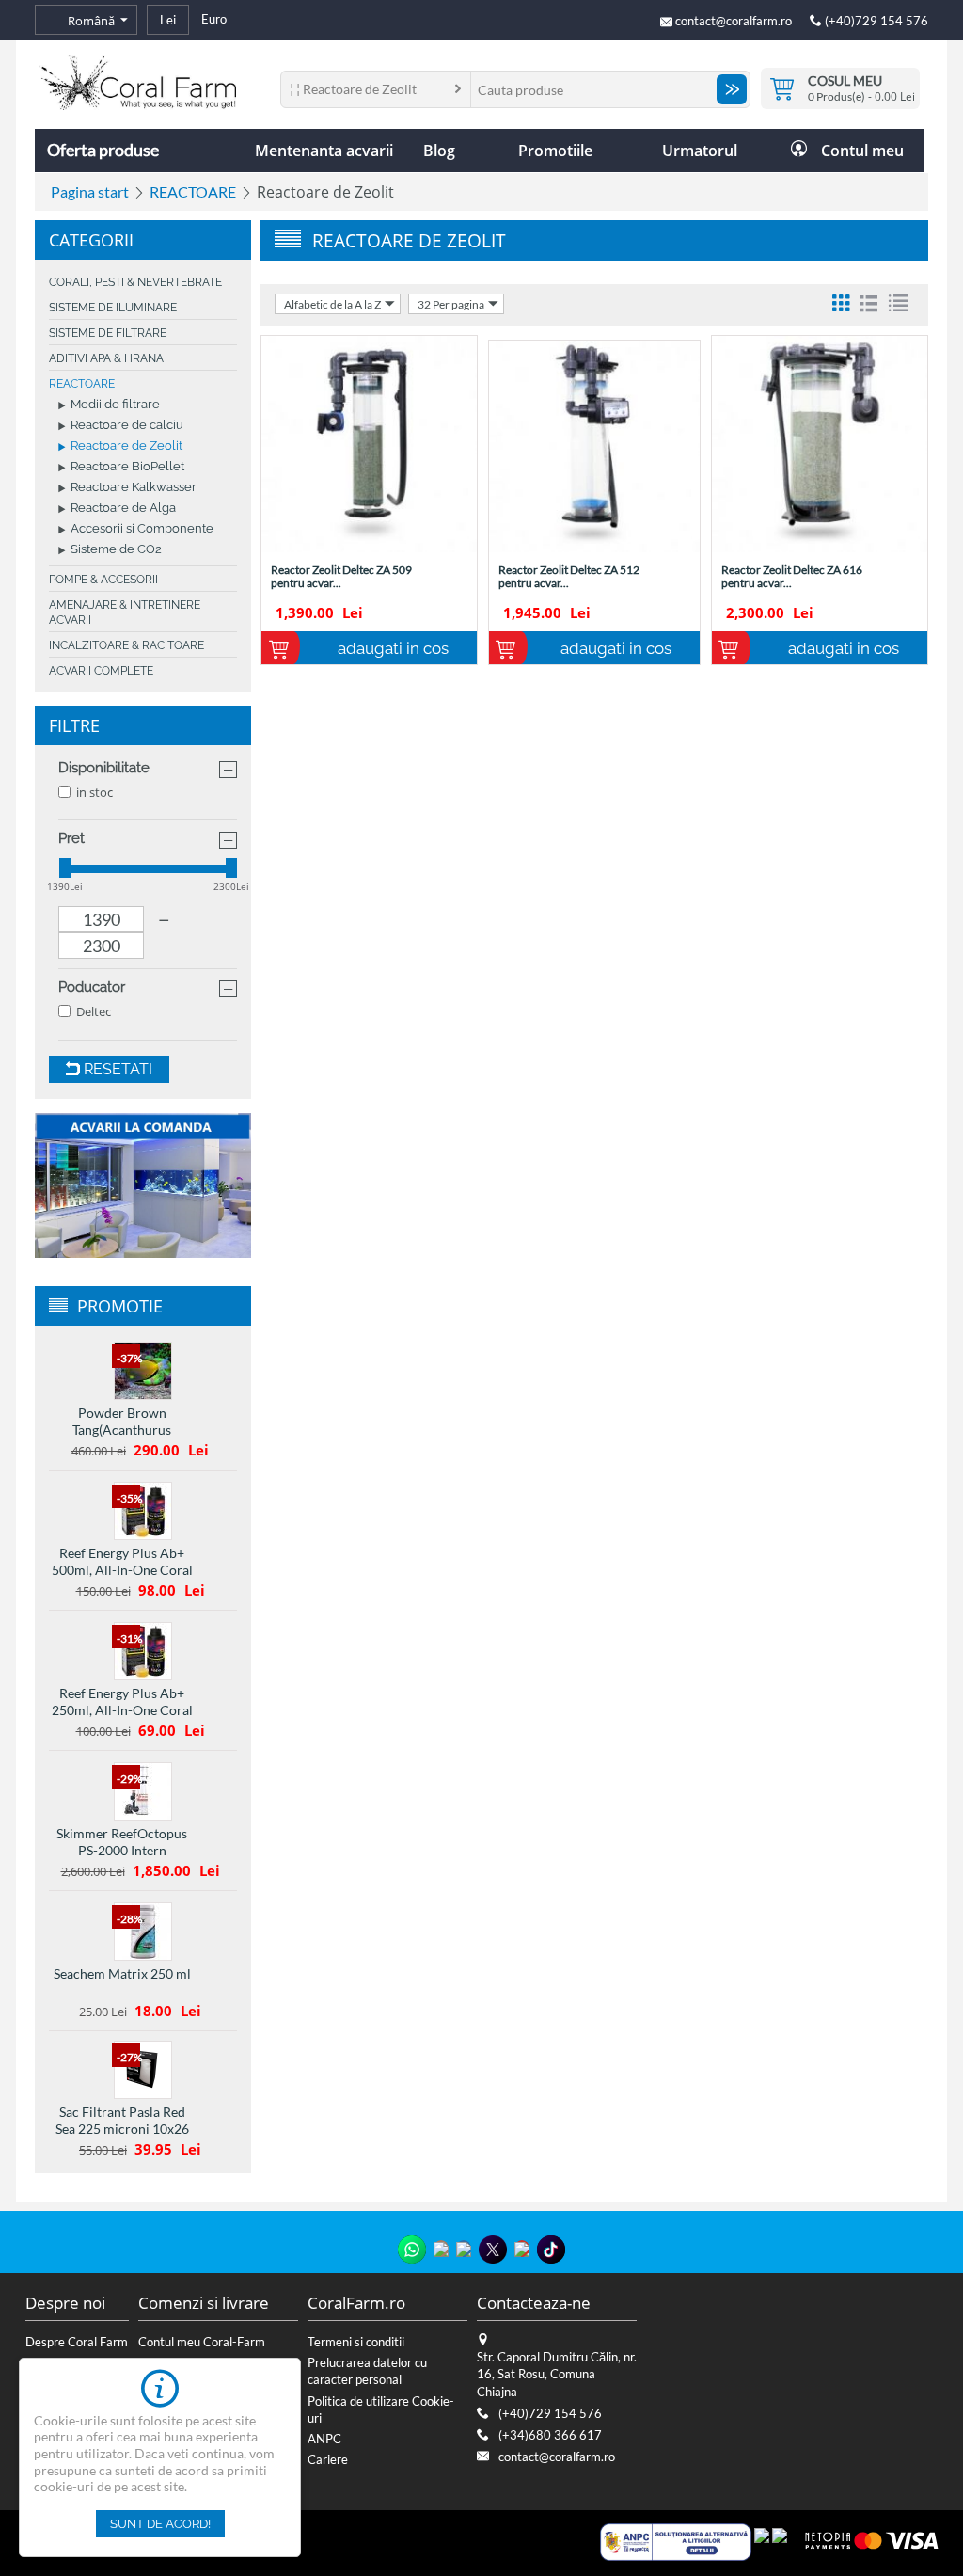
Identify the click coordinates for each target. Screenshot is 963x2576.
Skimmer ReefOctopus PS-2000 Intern (122, 1842)
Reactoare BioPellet (127, 467)
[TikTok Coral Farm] (551, 2250)
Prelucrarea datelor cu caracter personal (367, 2371)
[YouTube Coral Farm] (522, 2249)
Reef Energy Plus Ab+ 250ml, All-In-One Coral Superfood (122, 1710)
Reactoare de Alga (123, 509)
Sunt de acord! (160, 2524)
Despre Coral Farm (77, 2342)
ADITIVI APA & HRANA (106, 358)
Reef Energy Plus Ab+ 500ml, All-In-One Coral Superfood (122, 1570)
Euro (214, 19)
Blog (439, 151)
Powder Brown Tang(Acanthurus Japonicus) (122, 1430)
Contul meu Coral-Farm (202, 2342)
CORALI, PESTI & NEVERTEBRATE (135, 282)
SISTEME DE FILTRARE (108, 333)
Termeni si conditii (356, 2342)
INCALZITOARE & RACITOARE (126, 645)
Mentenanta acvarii (324, 151)
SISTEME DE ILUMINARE (113, 308)
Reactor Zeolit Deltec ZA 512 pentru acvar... (569, 577)
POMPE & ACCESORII (103, 580)
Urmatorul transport (700, 156)
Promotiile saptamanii (555, 156)
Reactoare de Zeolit (126, 446)
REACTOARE (193, 191)
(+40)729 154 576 (875, 21)
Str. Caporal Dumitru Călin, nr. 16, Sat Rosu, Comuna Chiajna (557, 2374)
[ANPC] (676, 2540)
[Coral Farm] (137, 81)
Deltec (94, 1011)
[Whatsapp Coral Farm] (412, 2250)
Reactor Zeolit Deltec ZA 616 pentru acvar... (792, 577)
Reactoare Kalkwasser (134, 488)
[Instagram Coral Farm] (441, 2249)
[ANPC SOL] (762, 2540)
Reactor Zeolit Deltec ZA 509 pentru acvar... (341, 577)
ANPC (324, 2439)
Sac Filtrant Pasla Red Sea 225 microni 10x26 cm (122, 2129)
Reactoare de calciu (127, 426)
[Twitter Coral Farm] (493, 2250)
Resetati (116, 1069)
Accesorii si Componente (142, 529)
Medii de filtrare (115, 405)
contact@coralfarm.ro (734, 21)
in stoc (95, 792)
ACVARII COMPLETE (101, 671)
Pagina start (90, 191)
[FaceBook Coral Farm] (464, 2249)
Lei (168, 20)
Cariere (328, 2459)
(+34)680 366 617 (550, 2435)
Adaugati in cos (393, 648)
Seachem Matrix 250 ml (122, 1973)
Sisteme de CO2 (116, 550)
